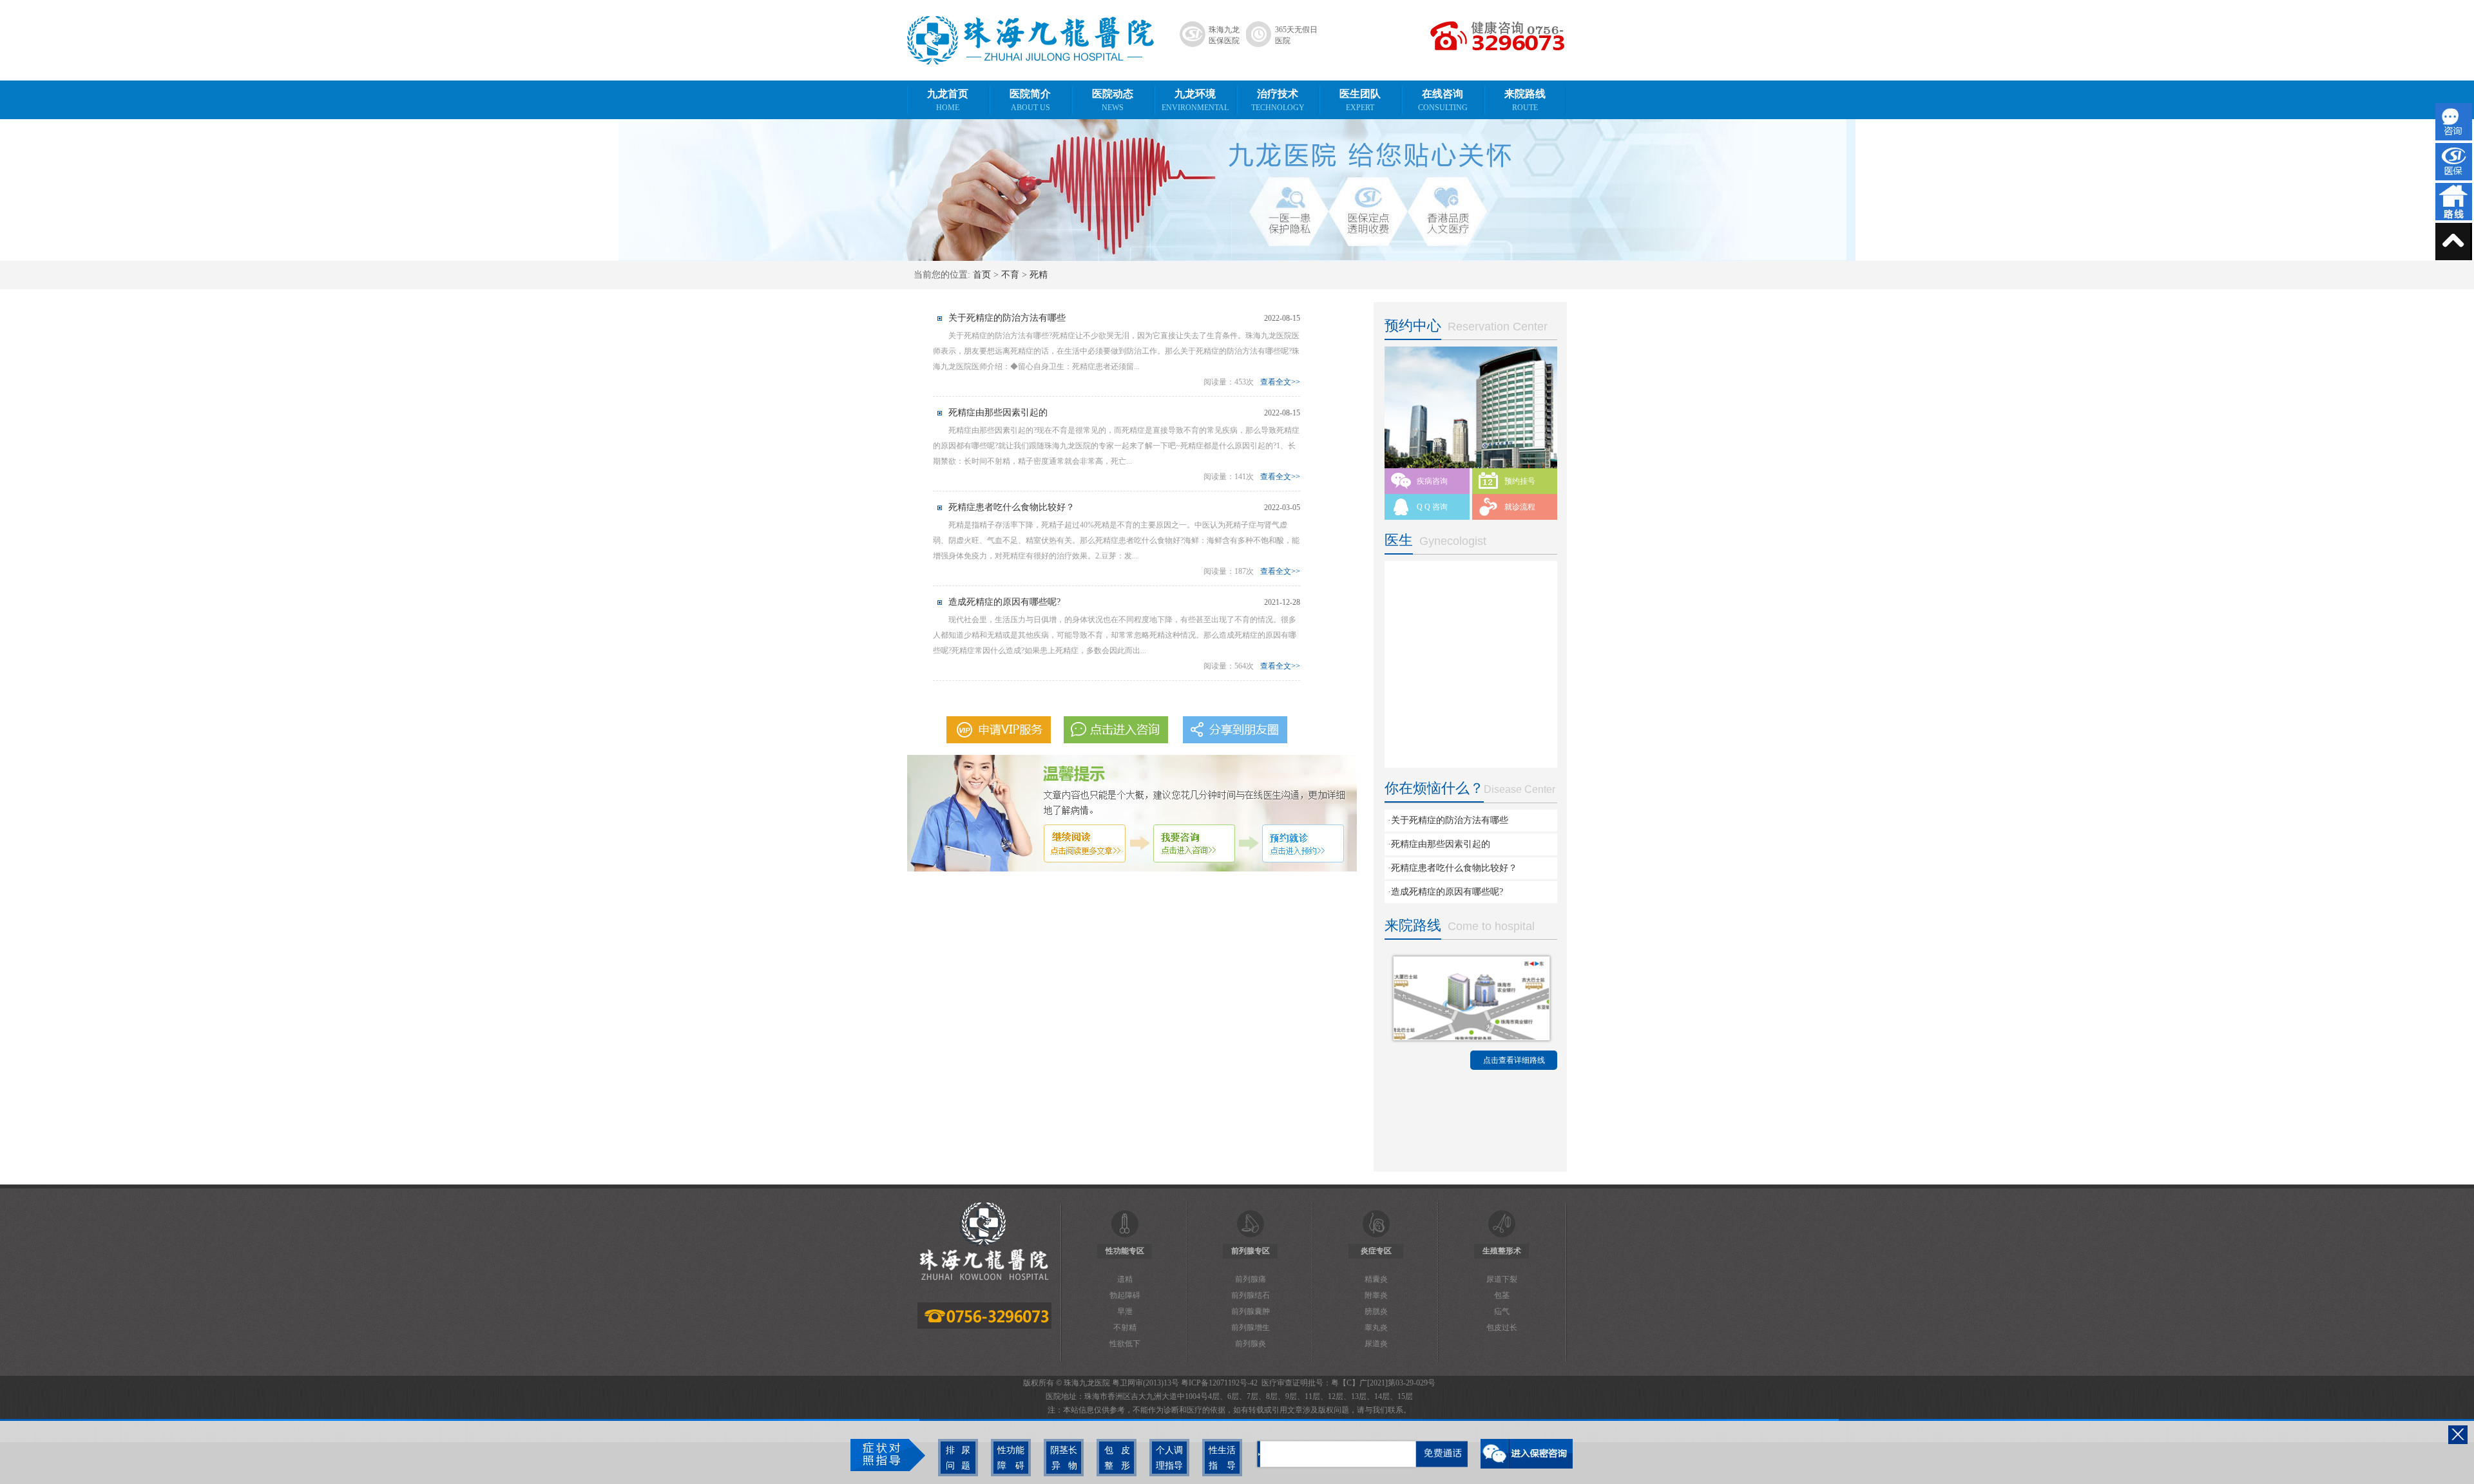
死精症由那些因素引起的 (998, 413)
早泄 (1125, 1311)
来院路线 (1525, 100)
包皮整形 (1117, 1458)
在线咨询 (1443, 100)
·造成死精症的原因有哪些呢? (1445, 892)
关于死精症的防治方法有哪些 (1007, 318)
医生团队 (1360, 100)
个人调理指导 (1169, 1458)
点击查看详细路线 (1514, 1060)
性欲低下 (1125, 1344)
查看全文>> (1280, 382)
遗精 (1125, 1279)
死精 (1039, 275)
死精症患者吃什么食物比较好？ (1012, 507)
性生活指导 (1222, 1458)
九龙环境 (1195, 100)
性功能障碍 (1011, 1458)
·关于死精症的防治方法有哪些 (1448, 820)
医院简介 (1030, 100)
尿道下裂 (1502, 1279)
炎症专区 (1376, 1251)
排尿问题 (958, 1458)
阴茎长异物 (1064, 1458)
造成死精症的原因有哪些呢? (1004, 602)
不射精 (1125, 1327)
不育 (1010, 275)
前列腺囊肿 (1251, 1311)
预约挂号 (1520, 481)
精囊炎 (1376, 1279)
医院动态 (1113, 100)
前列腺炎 (1251, 1344)
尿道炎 (1376, 1344)
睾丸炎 (1376, 1327)
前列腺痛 (1251, 1279)
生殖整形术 (1502, 1251)
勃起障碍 (1125, 1295)
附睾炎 (1376, 1295)
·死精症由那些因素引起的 (1439, 844)
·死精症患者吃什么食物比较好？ (1453, 868)
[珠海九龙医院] (1031, 62)
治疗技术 (1278, 100)
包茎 (1502, 1295)
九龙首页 (948, 100)
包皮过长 (1502, 1327)
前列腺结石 (1251, 1295)
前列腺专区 (1251, 1251)
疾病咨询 (1432, 481)
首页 (982, 275)
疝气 (1502, 1311)
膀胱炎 (1376, 1311)
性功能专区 (1125, 1251)
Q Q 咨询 (1432, 507)
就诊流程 (1520, 507)
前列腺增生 (1251, 1327)
